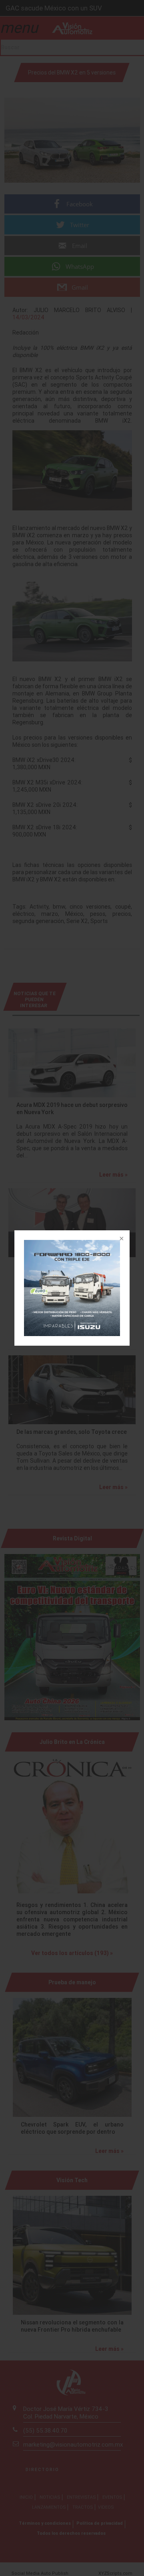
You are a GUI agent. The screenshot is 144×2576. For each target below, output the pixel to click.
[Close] (121, 1239)
